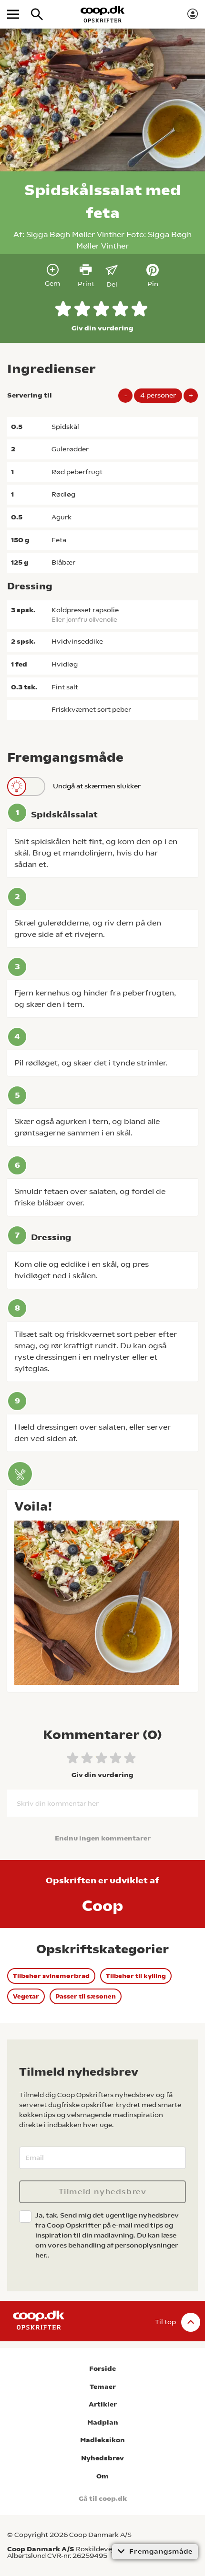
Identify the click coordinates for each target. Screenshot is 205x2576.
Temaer (103, 2387)
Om (102, 2476)
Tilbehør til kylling (136, 1976)
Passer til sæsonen (86, 1996)
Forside (102, 2369)
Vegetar (26, 1996)
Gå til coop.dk (103, 2499)
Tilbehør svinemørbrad (51, 1976)
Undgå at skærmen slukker (97, 786)
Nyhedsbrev (102, 2458)
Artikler (103, 2404)
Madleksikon (102, 2440)
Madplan (103, 2422)
